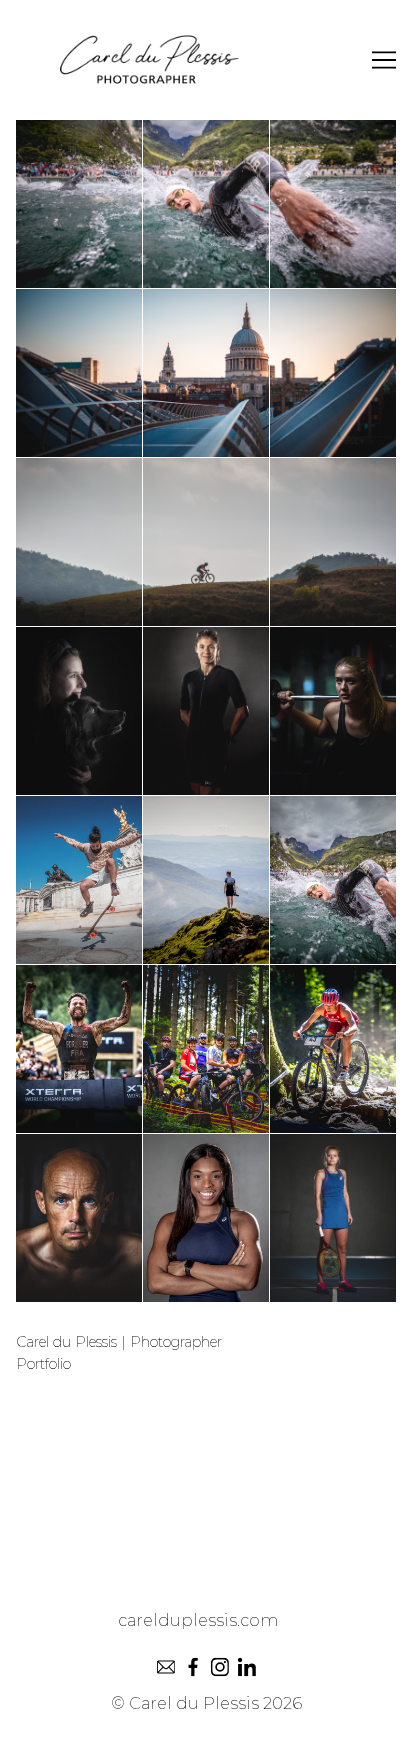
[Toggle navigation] (384, 60)
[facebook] (192, 1666)
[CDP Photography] (206, 60)
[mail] (165, 1666)
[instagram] (219, 1666)
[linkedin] (246, 1666)
